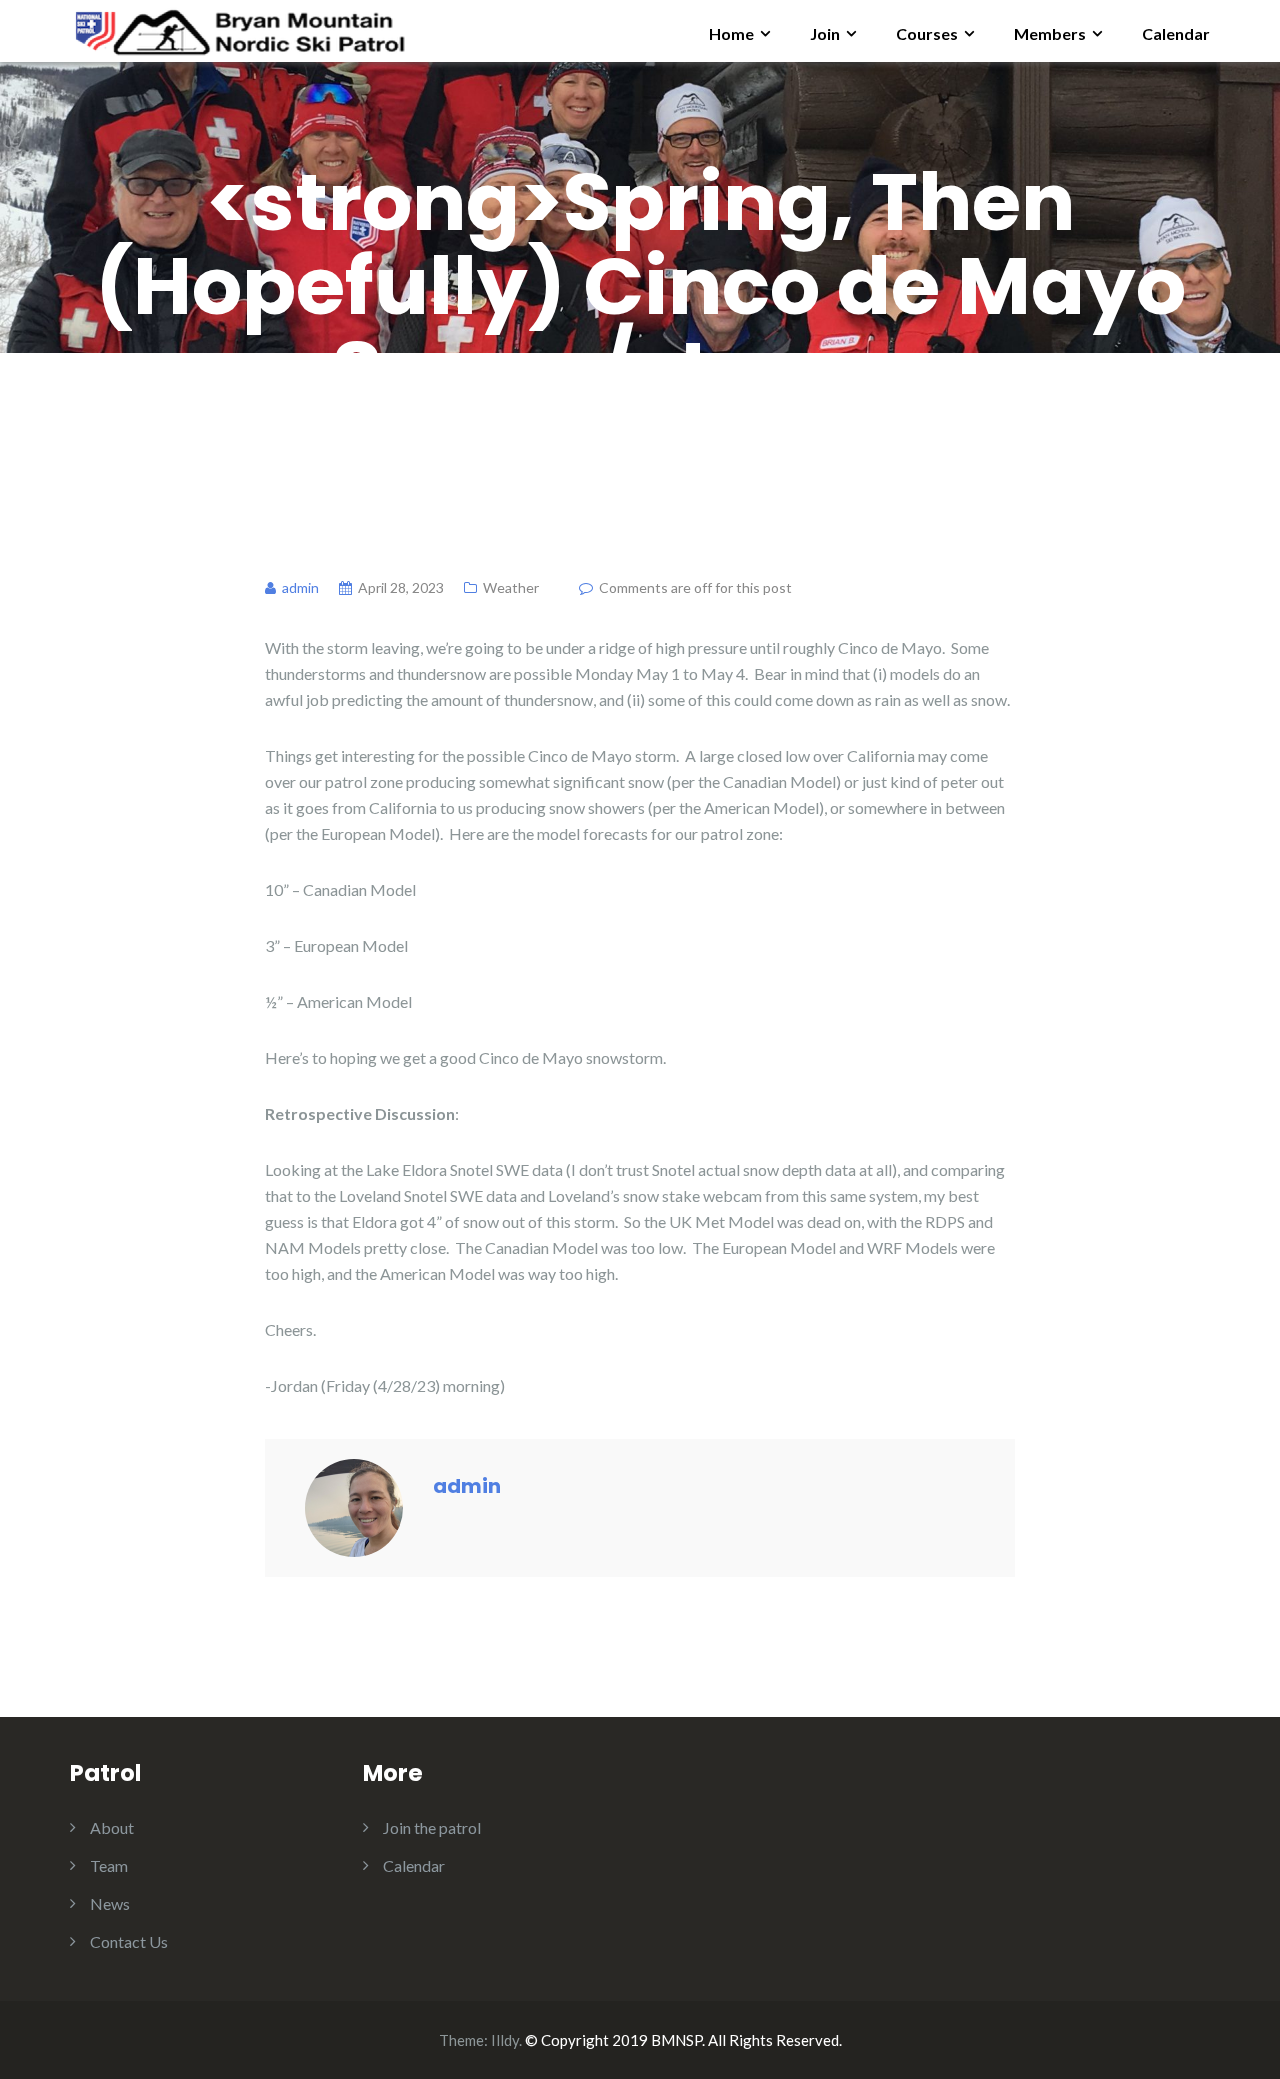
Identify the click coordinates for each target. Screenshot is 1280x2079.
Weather (511, 587)
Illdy (505, 2040)
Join (825, 33)
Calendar (1176, 33)
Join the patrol (432, 1827)
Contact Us (129, 1941)
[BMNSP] (238, 28)
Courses (927, 33)
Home (731, 33)
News (110, 1903)
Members (1050, 33)
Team (109, 1865)
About (112, 1827)
